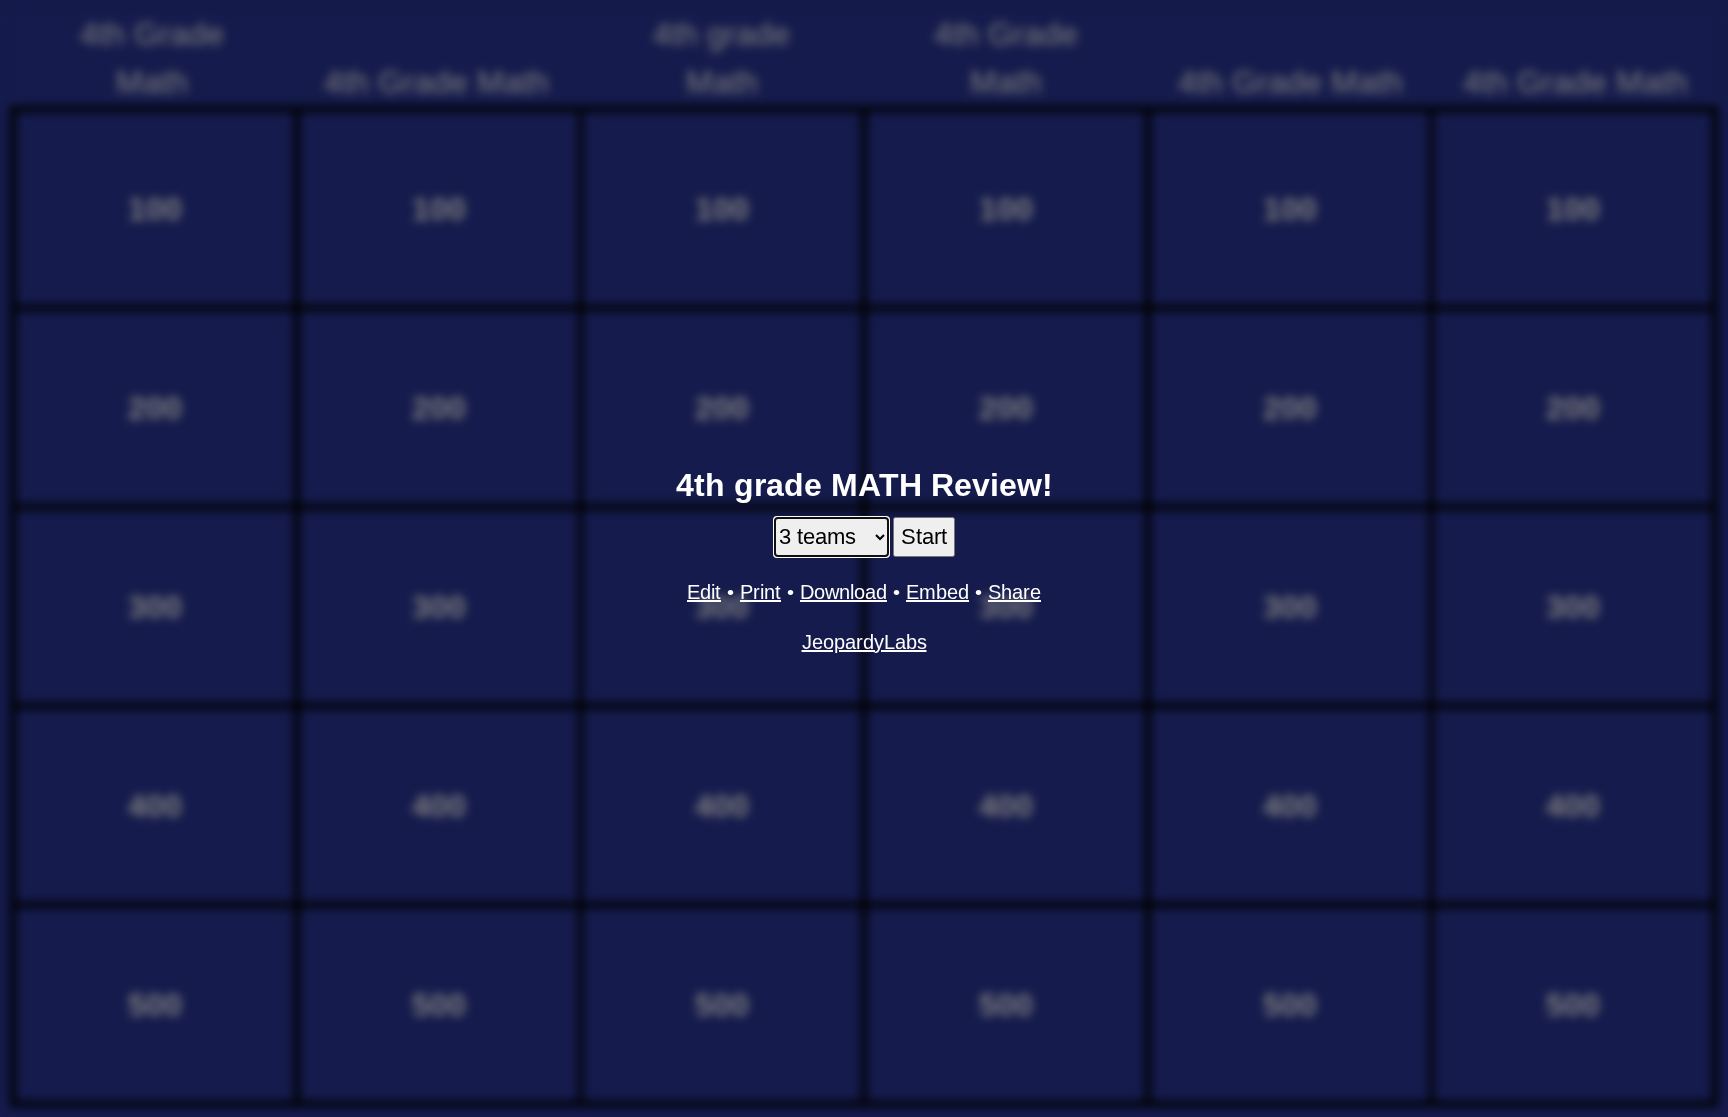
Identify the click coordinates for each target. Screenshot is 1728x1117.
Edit (704, 592)
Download (843, 592)
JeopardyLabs (864, 642)
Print (760, 592)
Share (1014, 592)
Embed (937, 592)
